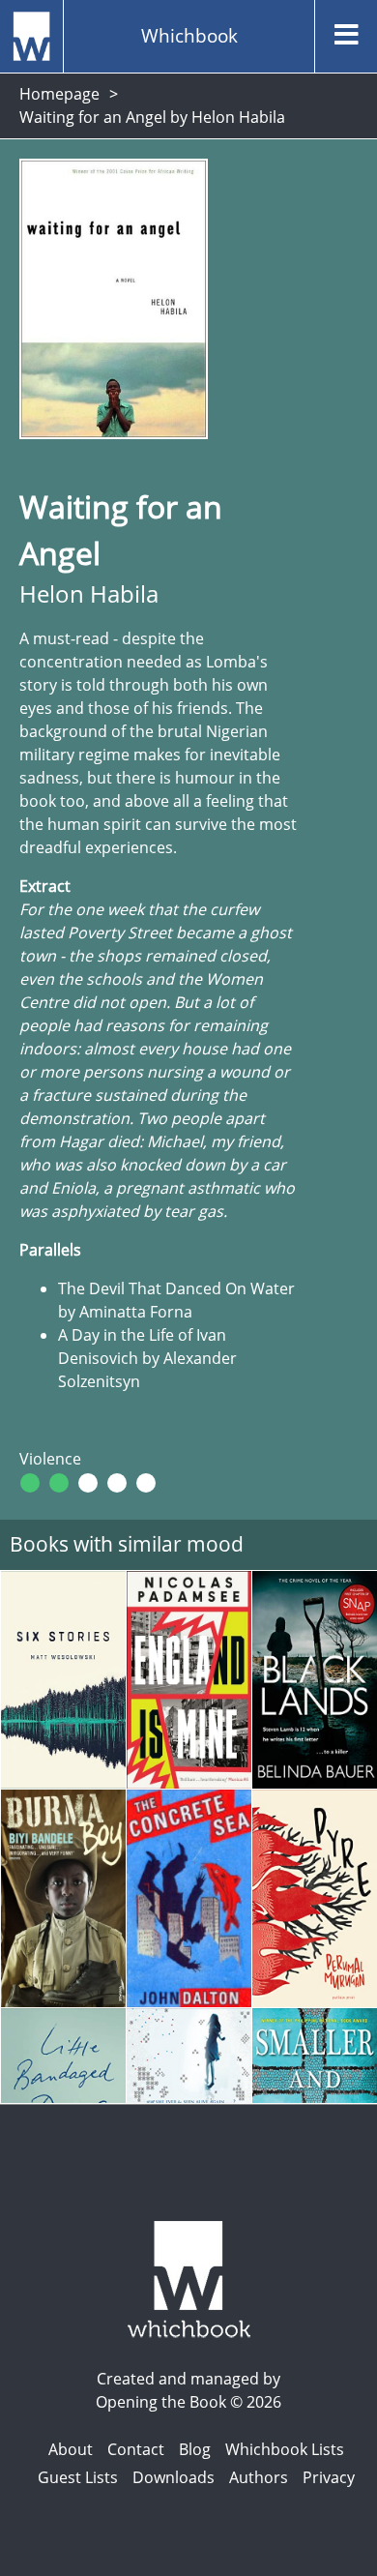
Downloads (174, 2477)
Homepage (59, 94)
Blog (195, 2449)
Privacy (329, 2477)
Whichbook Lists (285, 2449)
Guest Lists (78, 2477)
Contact (136, 2449)
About (71, 2449)
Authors (259, 2477)
